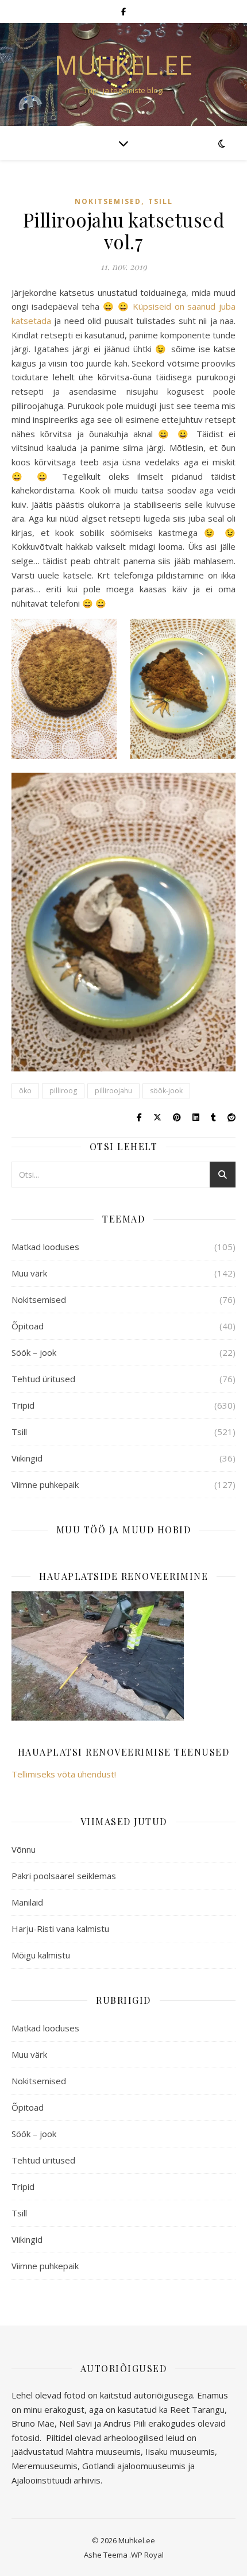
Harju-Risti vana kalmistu (60, 1929)
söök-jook (166, 1091)
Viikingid (27, 1458)
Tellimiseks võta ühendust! (64, 1774)
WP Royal (147, 2555)
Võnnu (24, 1849)
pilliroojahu (113, 1091)
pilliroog (63, 1091)
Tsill (161, 201)
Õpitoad (28, 1326)
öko (25, 1091)
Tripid (23, 1405)
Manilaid (27, 1902)
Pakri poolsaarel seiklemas (64, 1876)
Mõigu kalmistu (41, 1955)
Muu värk (29, 1273)
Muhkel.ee (124, 65)
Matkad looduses (45, 1247)
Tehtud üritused (43, 1379)
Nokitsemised (108, 201)
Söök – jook (34, 1352)
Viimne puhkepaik (45, 1484)
